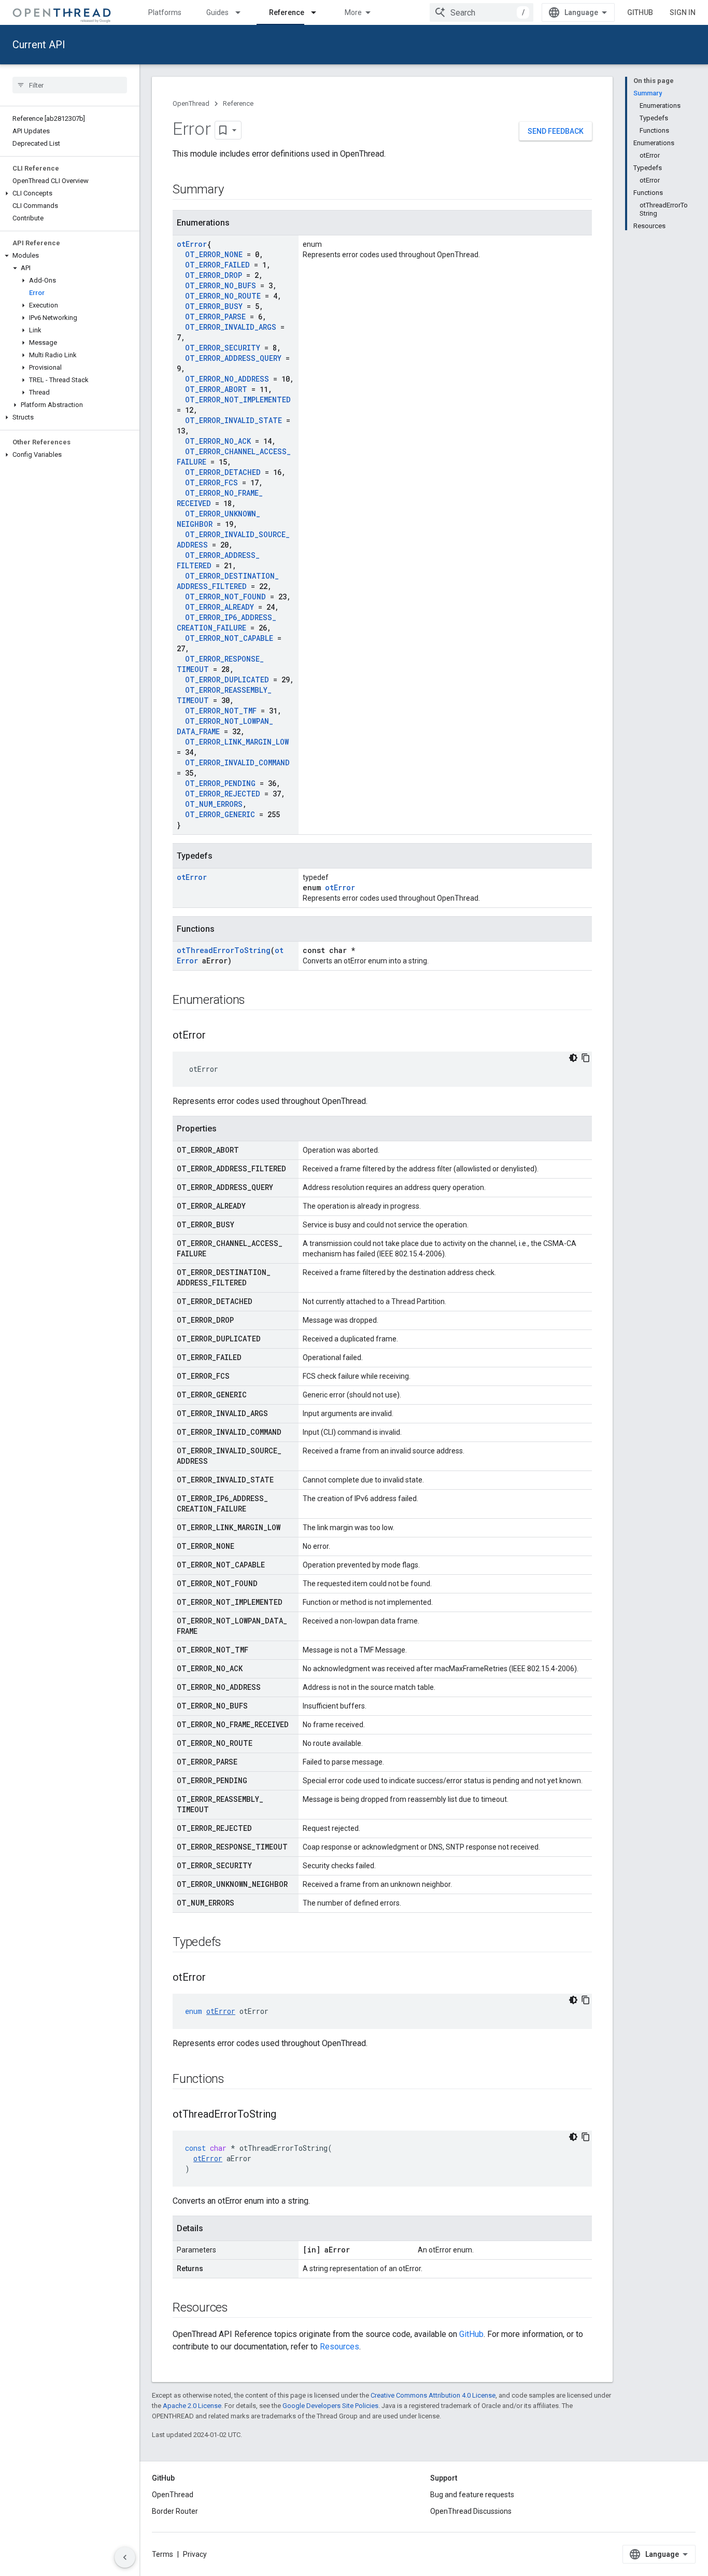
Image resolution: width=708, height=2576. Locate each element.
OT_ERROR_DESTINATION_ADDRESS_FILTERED (228, 581)
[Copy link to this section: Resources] (238, 2308)
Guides (217, 12)
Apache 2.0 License (192, 2406)
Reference (287, 12)
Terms (162, 2554)
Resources (339, 2347)
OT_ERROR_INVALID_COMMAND (237, 762)
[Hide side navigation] (125, 2557)
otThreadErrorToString (224, 950)
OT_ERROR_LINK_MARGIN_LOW (237, 742)
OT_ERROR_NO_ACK (218, 441)
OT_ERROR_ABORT (216, 389)
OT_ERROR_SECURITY (223, 348)
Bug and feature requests (472, 2495)
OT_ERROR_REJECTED (223, 794)
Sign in (683, 12)
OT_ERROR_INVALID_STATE (233, 420)
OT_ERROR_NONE (214, 254)
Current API (39, 45)
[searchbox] (70, 85)
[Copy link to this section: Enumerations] (256, 1001)
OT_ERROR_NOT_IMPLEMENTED (238, 400)
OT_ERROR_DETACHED (223, 472)
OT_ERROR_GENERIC (220, 814)
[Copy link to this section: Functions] (235, 2080)
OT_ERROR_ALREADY (220, 607)
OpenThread (191, 103)
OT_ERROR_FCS (211, 482)
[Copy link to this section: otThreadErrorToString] (287, 2115)
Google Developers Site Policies (330, 2406)
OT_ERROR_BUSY (214, 306)
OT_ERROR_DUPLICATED (227, 680)
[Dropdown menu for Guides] (243, 12)
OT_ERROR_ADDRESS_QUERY (233, 358)
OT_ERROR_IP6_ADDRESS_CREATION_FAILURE (226, 622)
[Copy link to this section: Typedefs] (232, 1943)
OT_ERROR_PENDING (220, 783)
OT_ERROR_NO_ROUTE (223, 296)
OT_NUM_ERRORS (214, 804)
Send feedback (556, 131)
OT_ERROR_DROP (214, 275)
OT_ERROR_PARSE (215, 317)
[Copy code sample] (586, 1058)
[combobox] (482, 12)
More (353, 12)
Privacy (195, 2554)
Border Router (175, 2511)
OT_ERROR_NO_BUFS (221, 285)
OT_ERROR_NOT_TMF (221, 711)
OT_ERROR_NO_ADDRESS (227, 379)
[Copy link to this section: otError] (216, 1036)
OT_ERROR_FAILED (217, 265)
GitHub (640, 12)
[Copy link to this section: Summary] (234, 190)
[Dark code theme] (573, 1058)
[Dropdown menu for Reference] (318, 12)
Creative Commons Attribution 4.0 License (433, 2395)
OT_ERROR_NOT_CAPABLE (229, 638)
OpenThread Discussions (471, 2511)
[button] (70, 193)
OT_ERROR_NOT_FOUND (225, 597)
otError (192, 244)
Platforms (165, 12)
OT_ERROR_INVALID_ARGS (231, 327)
